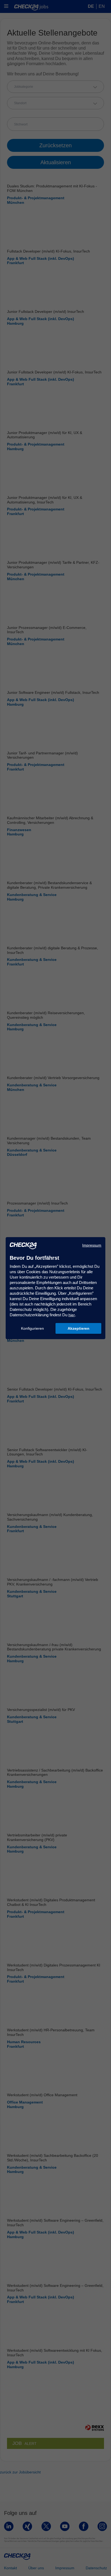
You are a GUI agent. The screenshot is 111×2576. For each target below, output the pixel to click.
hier (72, 1315)
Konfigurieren (32, 1328)
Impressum (92, 1245)
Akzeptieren (79, 1328)
